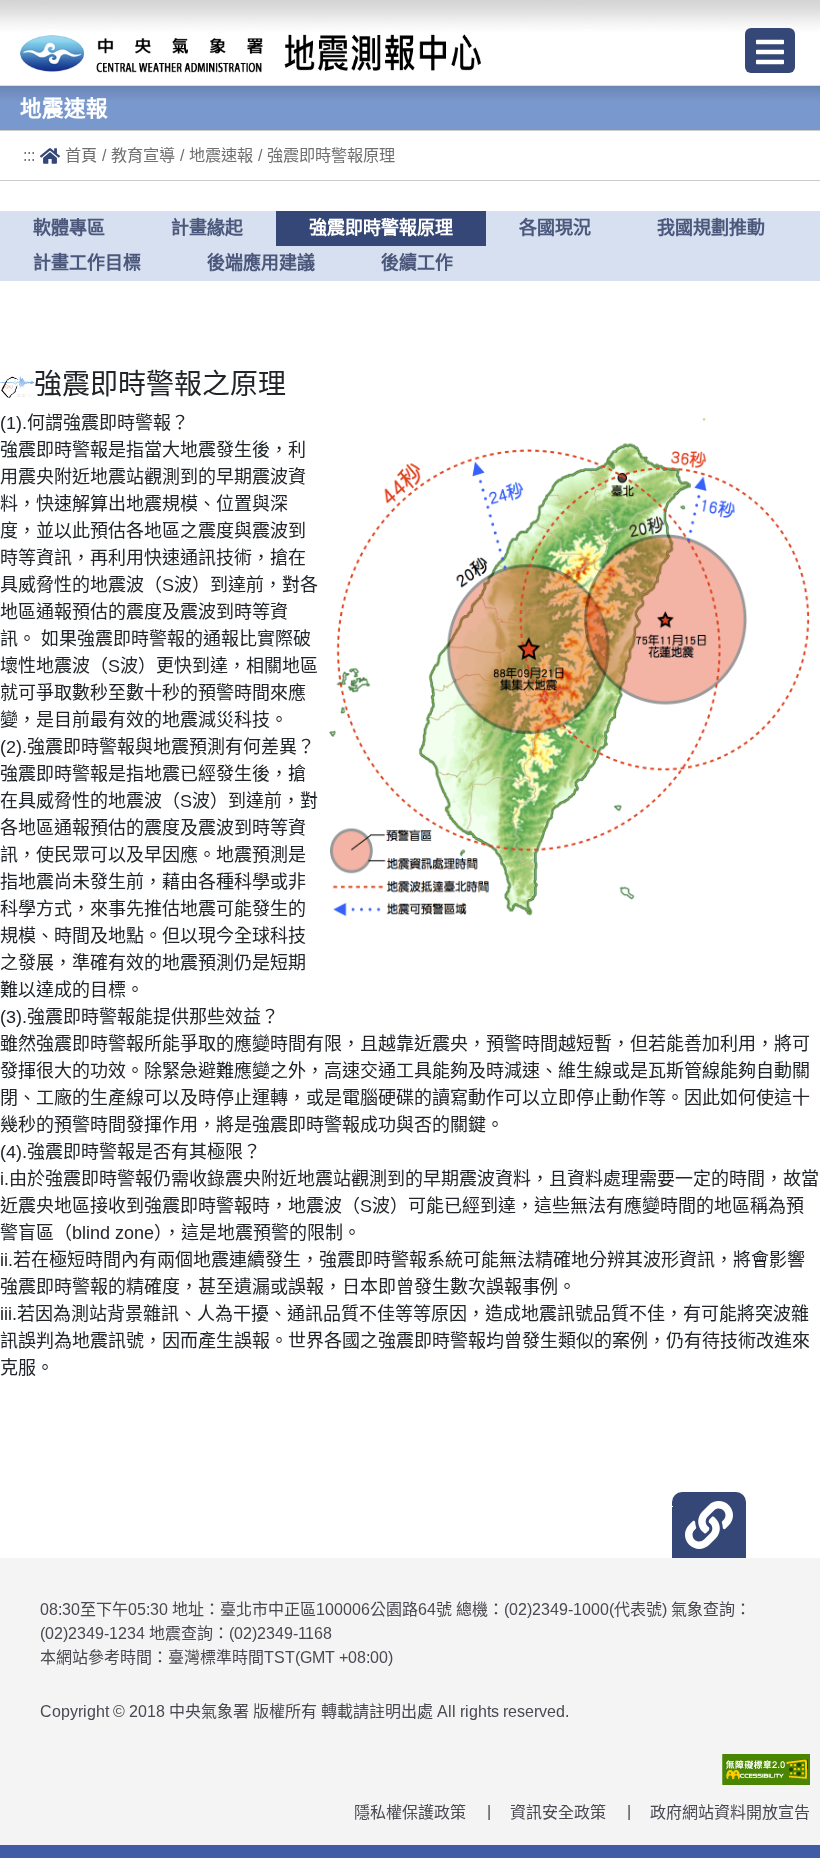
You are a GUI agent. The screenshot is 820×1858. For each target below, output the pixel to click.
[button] (709, 1525)
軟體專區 (69, 228)
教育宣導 (143, 155)
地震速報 (221, 155)
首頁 (81, 155)
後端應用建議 (261, 263)
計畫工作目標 (87, 263)
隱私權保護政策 (410, 1812)
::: (29, 155)
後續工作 (417, 263)
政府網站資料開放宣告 (730, 1812)
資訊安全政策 (558, 1812)
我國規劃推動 (711, 228)
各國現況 (555, 228)
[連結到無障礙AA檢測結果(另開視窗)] (766, 1768)
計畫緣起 (207, 228)
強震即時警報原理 (331, 155)
